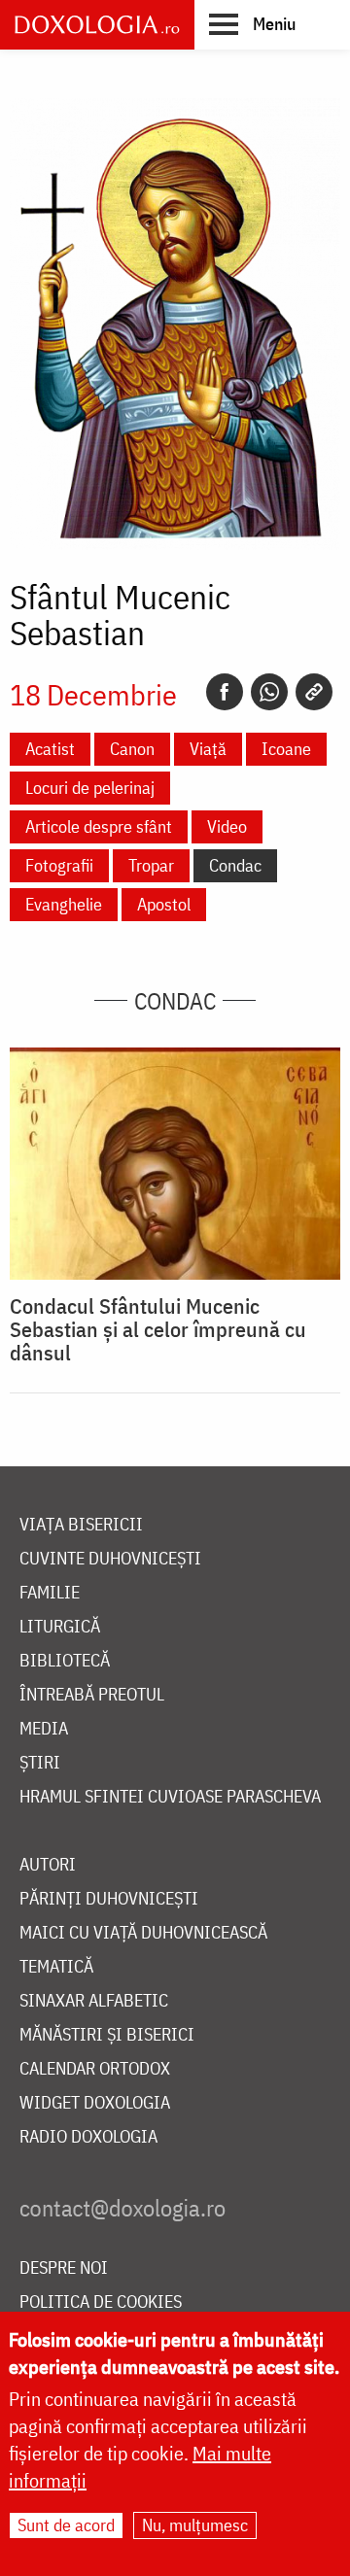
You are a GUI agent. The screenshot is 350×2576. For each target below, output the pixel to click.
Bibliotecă (65, 1661)
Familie (50, 1593)
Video (227, 826)
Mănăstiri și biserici (107, 2035)
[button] (252, 23)
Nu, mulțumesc (195, 2525)
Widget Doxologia (95, 2103)
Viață (208, 749)
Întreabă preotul (92, 1695)
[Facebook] (225, 692)
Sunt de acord (66, 2525)
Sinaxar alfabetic (94, 2001)
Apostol (164, 904)
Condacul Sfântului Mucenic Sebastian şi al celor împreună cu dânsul (158, 1329)
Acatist (50, 749)
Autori (48, 1865)
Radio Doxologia (88, 2137)
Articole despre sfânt (99, 826)
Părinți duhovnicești (109, 1899)
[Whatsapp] (269, 692)
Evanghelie (64, 904)
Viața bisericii (81, 1525)
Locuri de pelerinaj (90, 788)
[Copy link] (314, 692)
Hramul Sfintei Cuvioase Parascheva (170, 1797)
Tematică (56, 1967)
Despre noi (64, 2268)
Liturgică (60, 1627)
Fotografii (59, 865)
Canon (132, 749)
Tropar (151, 865)
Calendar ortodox (95, 2069)
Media (44, 1729)
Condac (235, 865)
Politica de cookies (101, 2302)
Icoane (286, 749)
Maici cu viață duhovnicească (143, 1933)
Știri (40, 1763)
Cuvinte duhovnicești (110, 1559)
